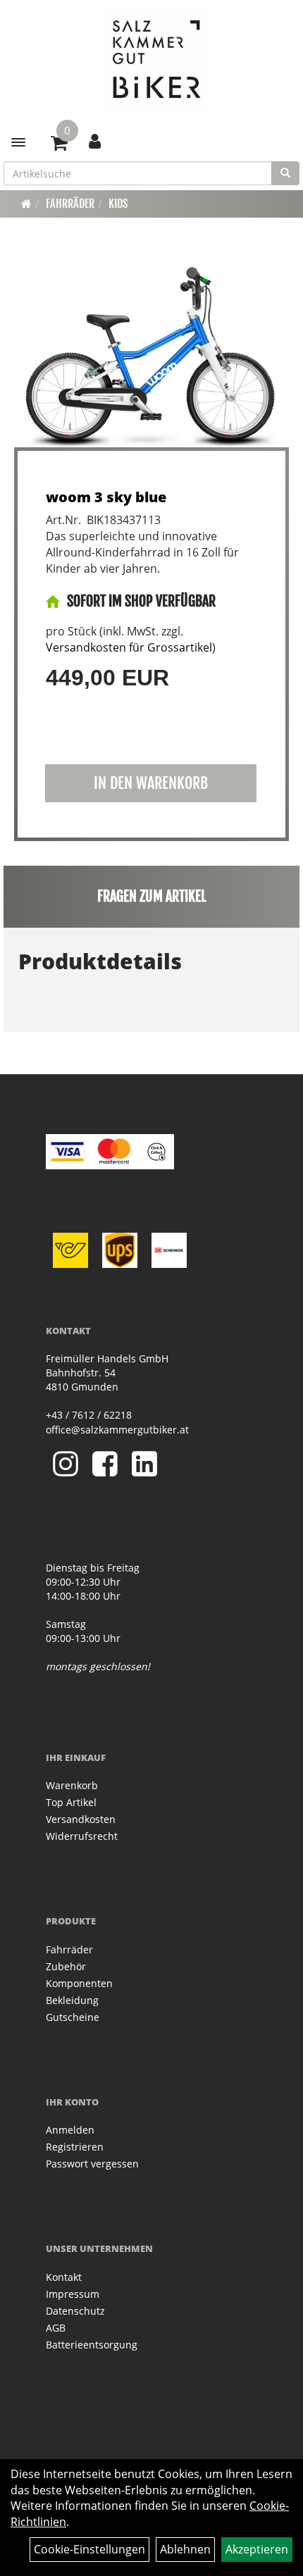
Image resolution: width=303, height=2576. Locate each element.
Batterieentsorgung (92, 2345)
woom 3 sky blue (106, 497)
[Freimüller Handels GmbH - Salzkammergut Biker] (157, 60)
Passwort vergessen (92, 2164)
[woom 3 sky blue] (151, 352)
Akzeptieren (257, 2549)
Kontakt (64, 2277)
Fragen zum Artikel (152, 896)
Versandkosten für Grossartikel (129, 647)
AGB (56, 2328)
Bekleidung (72, 2000)
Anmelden (70, 2130)
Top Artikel (71, 1802)
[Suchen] (285, 173)
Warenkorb (72, 1785)
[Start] (26, 204)
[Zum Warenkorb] (59, 145)
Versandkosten (81, 1819)
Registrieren (75, 2147)
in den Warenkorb (151, 783)
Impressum (73, 2294)
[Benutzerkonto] (95, 141)
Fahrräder (70, 204)
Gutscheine (73, 2017)
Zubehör (66, 1966)
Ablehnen (185, 2549)
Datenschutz (75, 2311)
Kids (118, 204)
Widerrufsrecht (82, 1836)
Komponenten (79, 1983)
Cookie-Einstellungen (89, 2549)
